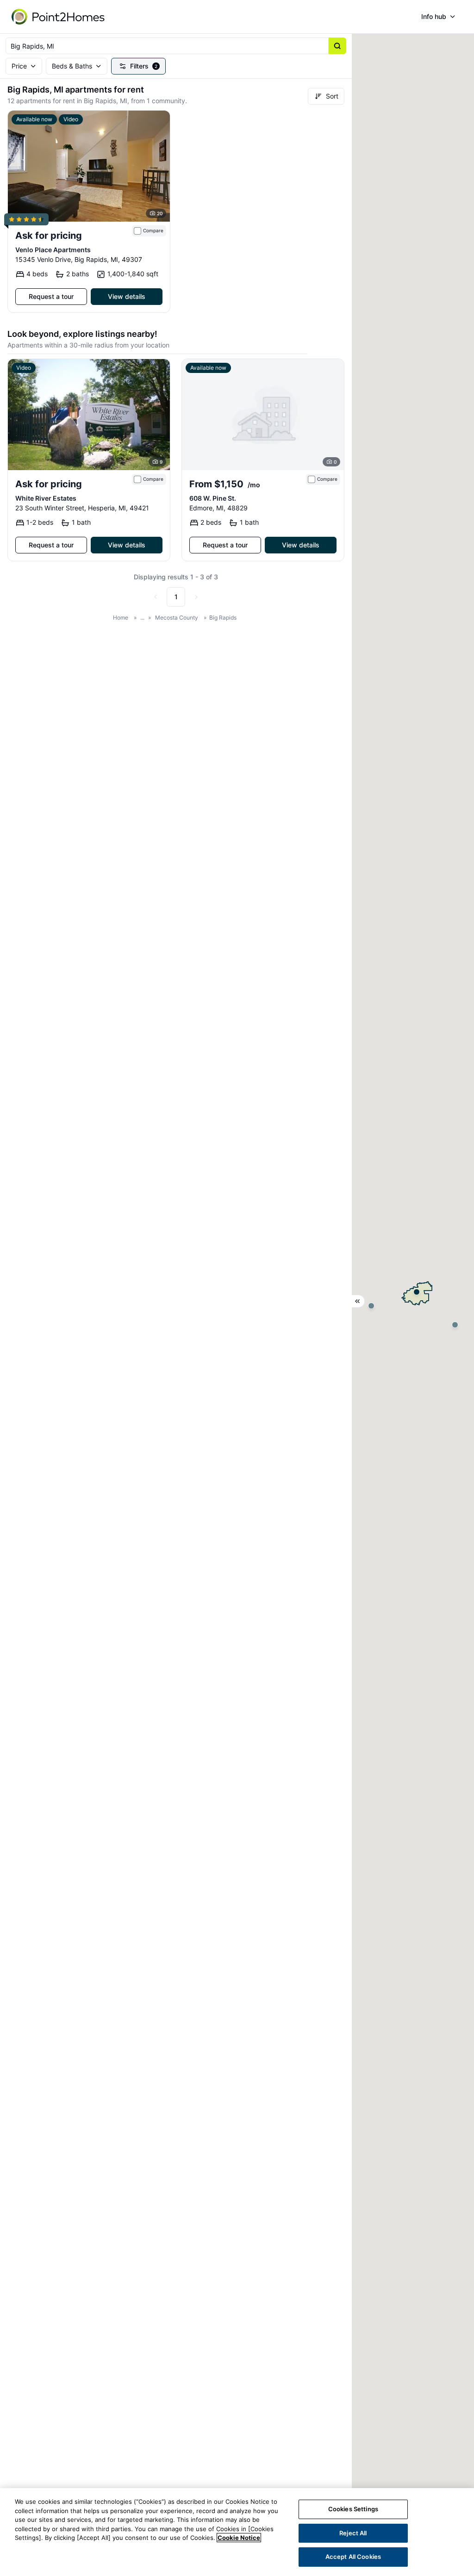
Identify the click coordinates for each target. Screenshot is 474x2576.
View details (127, 296)
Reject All (353, 2533)
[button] (417, 1292)
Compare (153, 231)
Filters (144, 66)
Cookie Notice (239, 2538)
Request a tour (51, 296)
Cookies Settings (353, 2509)
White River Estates (46, 498)
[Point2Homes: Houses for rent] (59, 17)
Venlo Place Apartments (53, 250)
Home (121, 618)
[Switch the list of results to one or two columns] (358, 1301)
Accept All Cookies (353, 2557)
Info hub (434, 16)
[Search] (337, 46)
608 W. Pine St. (213, 498)
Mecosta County (177, 618)
